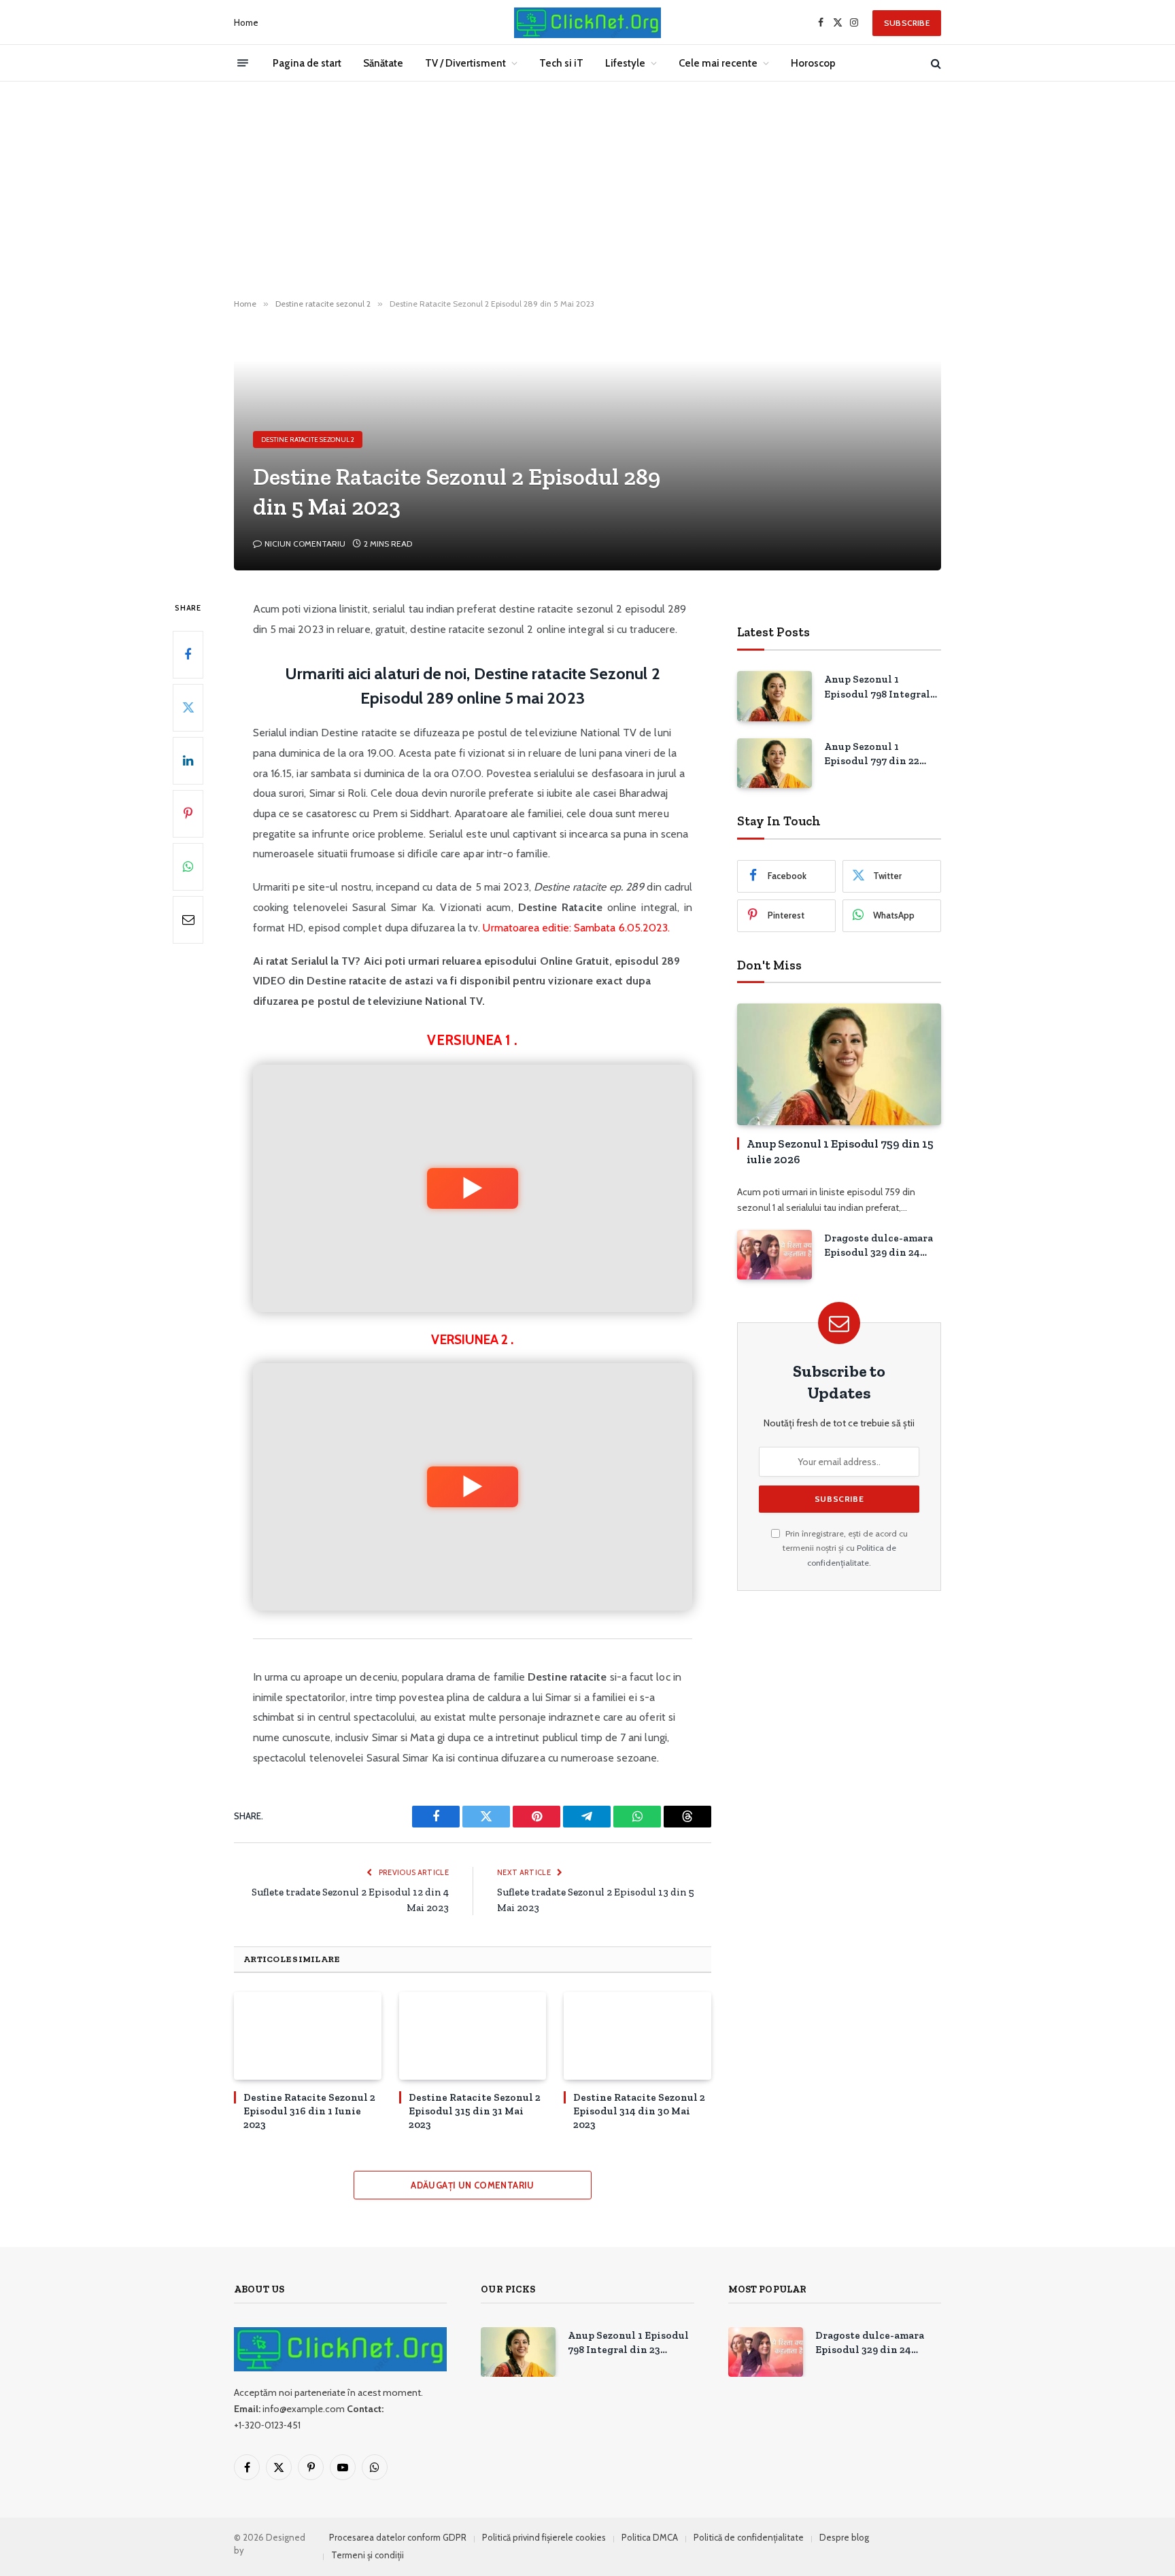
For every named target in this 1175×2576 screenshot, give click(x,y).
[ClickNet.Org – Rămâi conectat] (588, 23)
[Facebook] (188, 655)
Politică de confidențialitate (749, 2537)
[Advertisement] (587, 190)
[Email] (188, 920)
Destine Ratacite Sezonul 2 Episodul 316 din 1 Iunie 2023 (309, 2111)
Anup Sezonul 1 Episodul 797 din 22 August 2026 (872, 755)
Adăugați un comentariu (473, 2185)
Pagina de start (307, 63)
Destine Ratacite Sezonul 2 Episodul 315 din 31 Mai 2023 (475, 2111)
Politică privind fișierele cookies (544, 2537)
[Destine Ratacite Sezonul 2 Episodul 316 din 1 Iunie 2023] (308, 2036)
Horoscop (813, 63)
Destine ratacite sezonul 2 (308, 440)
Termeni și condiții (368, 2555)
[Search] (935, 63)
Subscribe (907, 23)
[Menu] (243, 63)
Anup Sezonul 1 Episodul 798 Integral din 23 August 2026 (877, 687)
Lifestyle (625, 63)
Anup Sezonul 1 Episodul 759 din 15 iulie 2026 (840, 1151)
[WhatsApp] (188, 867)
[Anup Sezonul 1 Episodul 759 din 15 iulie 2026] (839, 1064)
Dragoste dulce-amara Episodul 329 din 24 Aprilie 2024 (879, 1246)
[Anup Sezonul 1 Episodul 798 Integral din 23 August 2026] (774, 696)
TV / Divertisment (465, 63)
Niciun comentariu (305, 544)
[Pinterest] (188, 814)
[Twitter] (188, 708)
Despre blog (844, 2537)
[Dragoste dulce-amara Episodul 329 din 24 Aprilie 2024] (774, 1255)
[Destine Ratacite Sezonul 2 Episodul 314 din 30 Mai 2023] (637, 2036)
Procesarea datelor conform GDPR (398, 2537)
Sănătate (383, 63)
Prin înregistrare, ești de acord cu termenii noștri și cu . (845, 1548)
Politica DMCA (650, 2537)
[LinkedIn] (188, 761)
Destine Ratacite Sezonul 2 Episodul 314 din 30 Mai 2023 (639, 2111)
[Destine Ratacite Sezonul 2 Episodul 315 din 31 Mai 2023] (473, 2036)
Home (246, 22)
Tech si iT (561, 63)
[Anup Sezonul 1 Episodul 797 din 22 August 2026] (774, 763)
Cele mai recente (718, 63)
